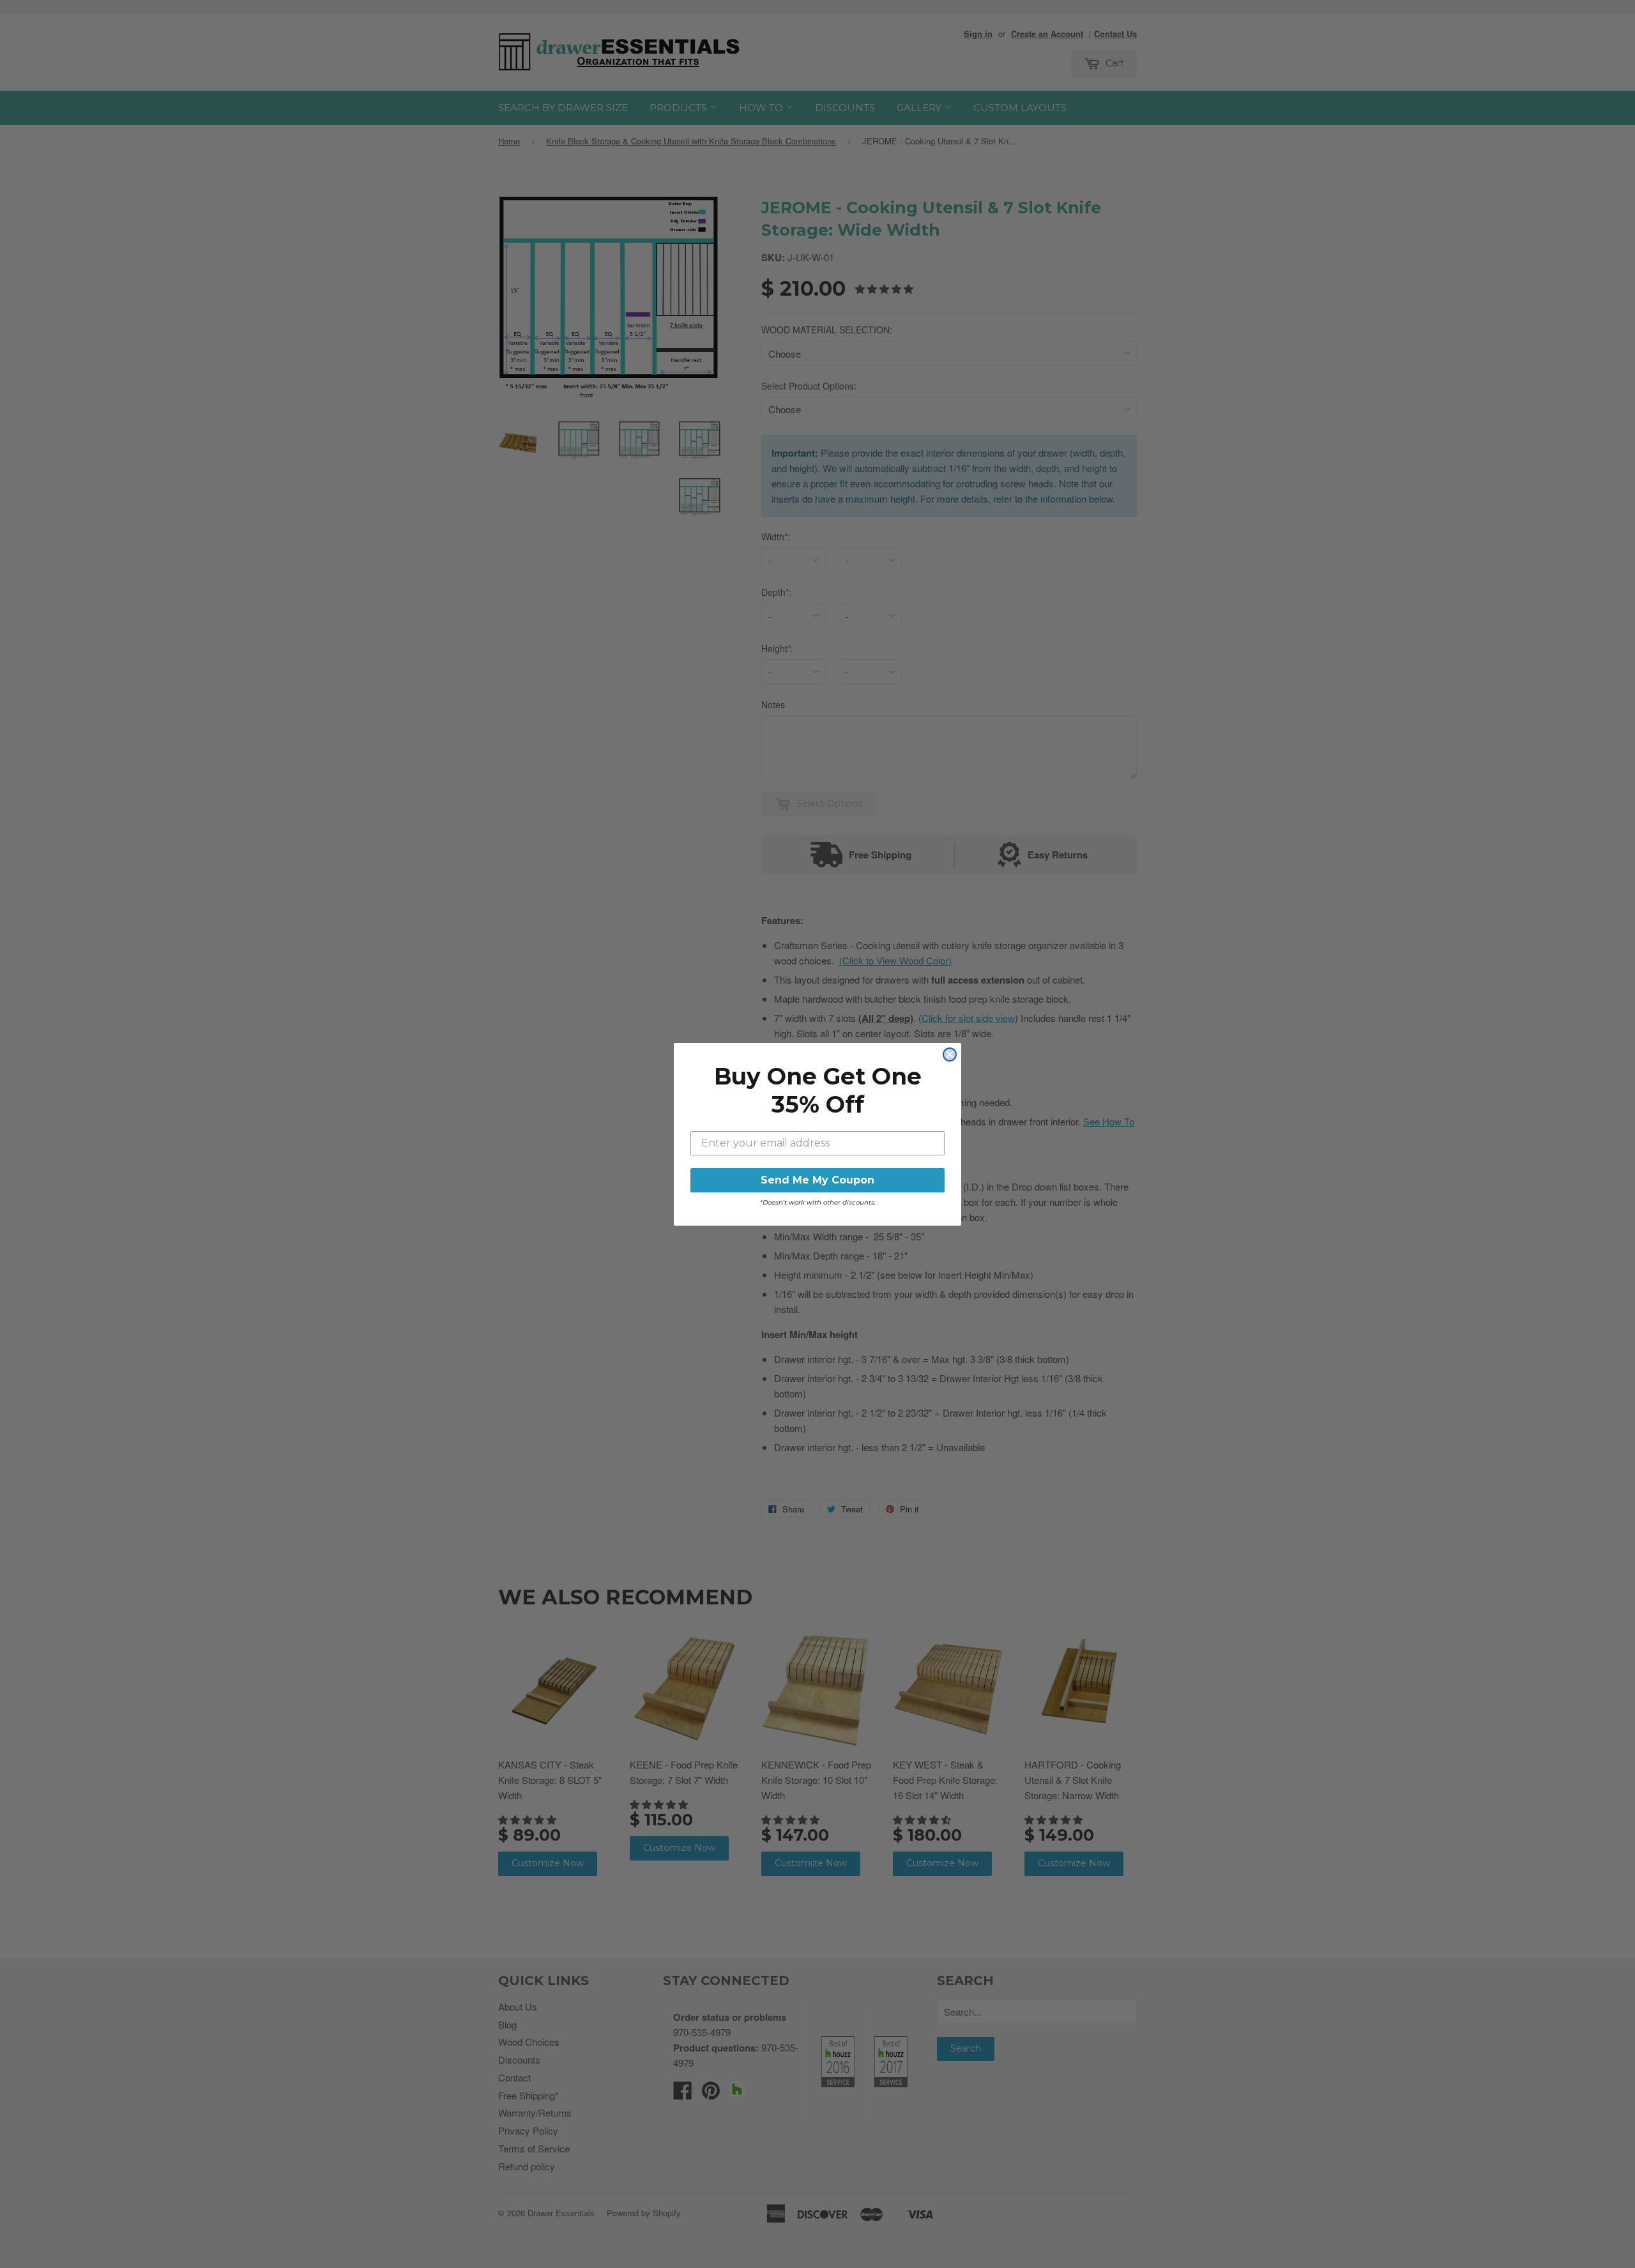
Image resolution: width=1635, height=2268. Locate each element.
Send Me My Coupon (817, 1180)
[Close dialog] (950, 1054)
